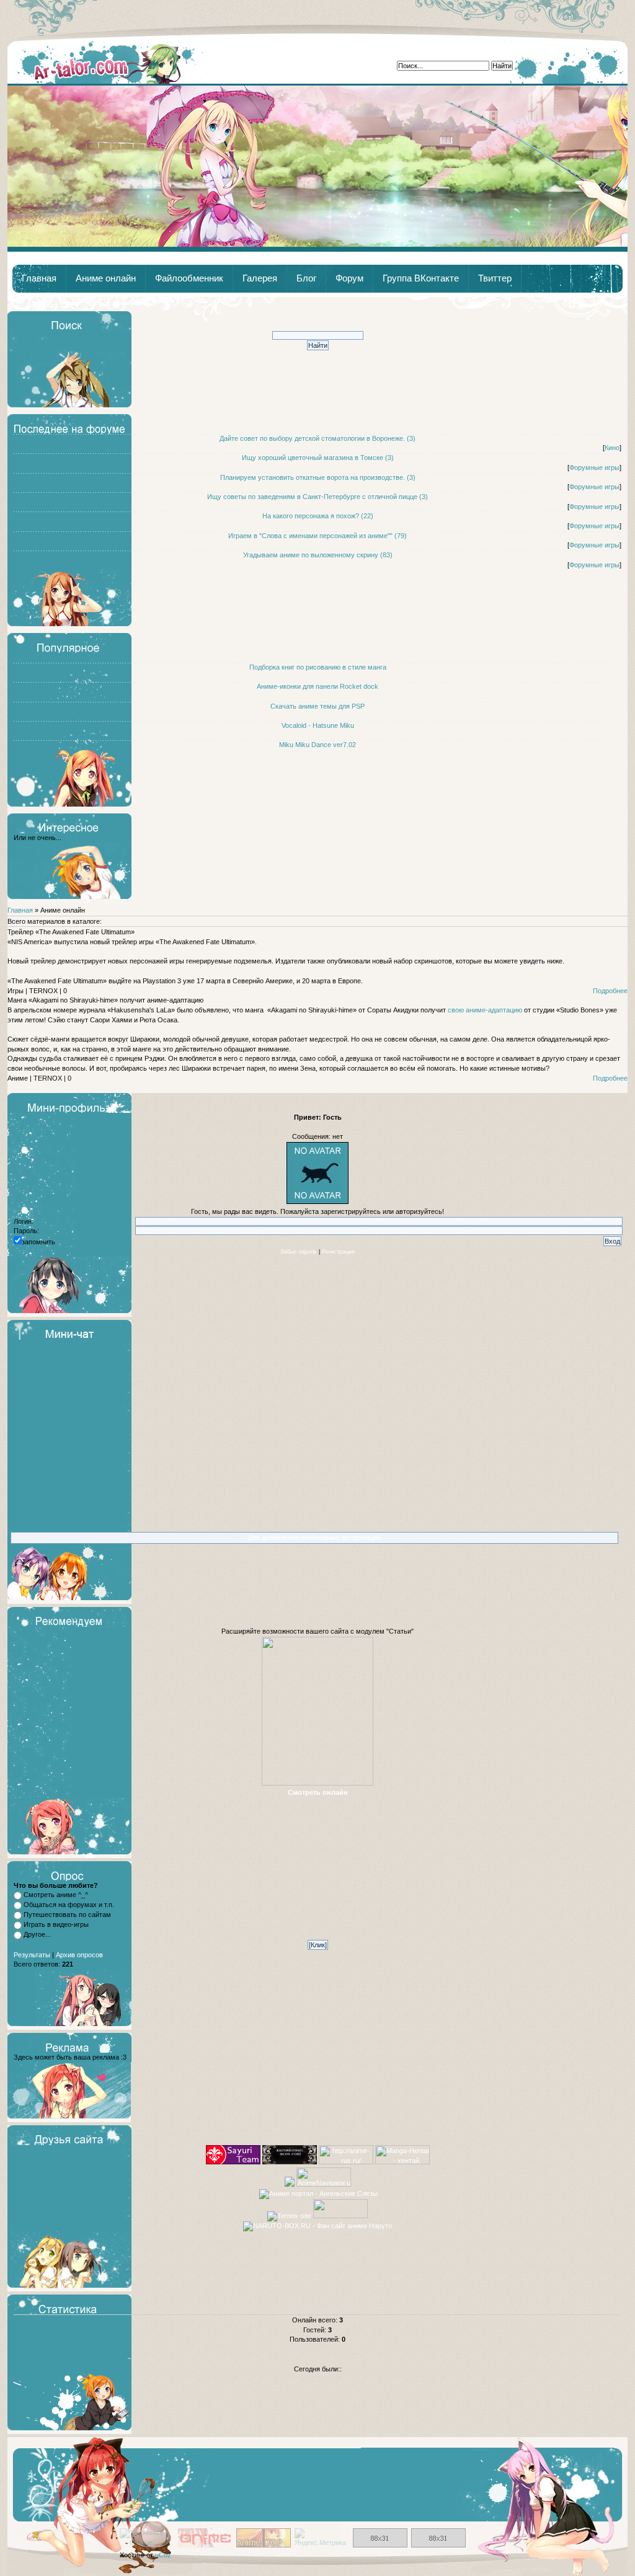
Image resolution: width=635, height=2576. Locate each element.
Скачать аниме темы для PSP (317, 706)
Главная (109, 63)
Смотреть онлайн (318, 1792)
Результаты (32, 1955)
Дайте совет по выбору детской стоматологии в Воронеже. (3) (317, 438)
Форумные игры (594, 467)
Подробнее (610, 991)
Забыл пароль (299, 1252)
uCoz (163, 2555)
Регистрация (338, 1252)
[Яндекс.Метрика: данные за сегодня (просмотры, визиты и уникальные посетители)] (322, 2538)
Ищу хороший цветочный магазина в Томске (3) (318, 458)
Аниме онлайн (106, 278)
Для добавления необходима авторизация (314, 1538)
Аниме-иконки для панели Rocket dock (317, 686)
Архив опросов (79, 1955)
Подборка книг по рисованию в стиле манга (318, 667)
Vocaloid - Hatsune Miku (318, 725)
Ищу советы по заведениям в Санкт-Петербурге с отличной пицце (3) (317, 497)
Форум (349, 278)
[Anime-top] (264, 2545)
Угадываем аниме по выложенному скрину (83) (318, 555)
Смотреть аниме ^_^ (56, 1895)
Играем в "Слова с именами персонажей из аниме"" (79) (317, 536)
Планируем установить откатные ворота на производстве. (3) (318, 477)
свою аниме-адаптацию (485, 1010)
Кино (612, 448)
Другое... (37, 1934)
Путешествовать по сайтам (67, 1914)
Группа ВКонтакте (421, 278)
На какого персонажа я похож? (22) (318, 516)
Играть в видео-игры (56, 1924)
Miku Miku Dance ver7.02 (317, 745)
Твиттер (495, 278)
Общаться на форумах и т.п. (69, 1905)
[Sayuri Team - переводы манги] (233, 2162)
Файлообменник (189, 278)
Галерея (260, 278)
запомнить (38, 1242)
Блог (306, 278)
